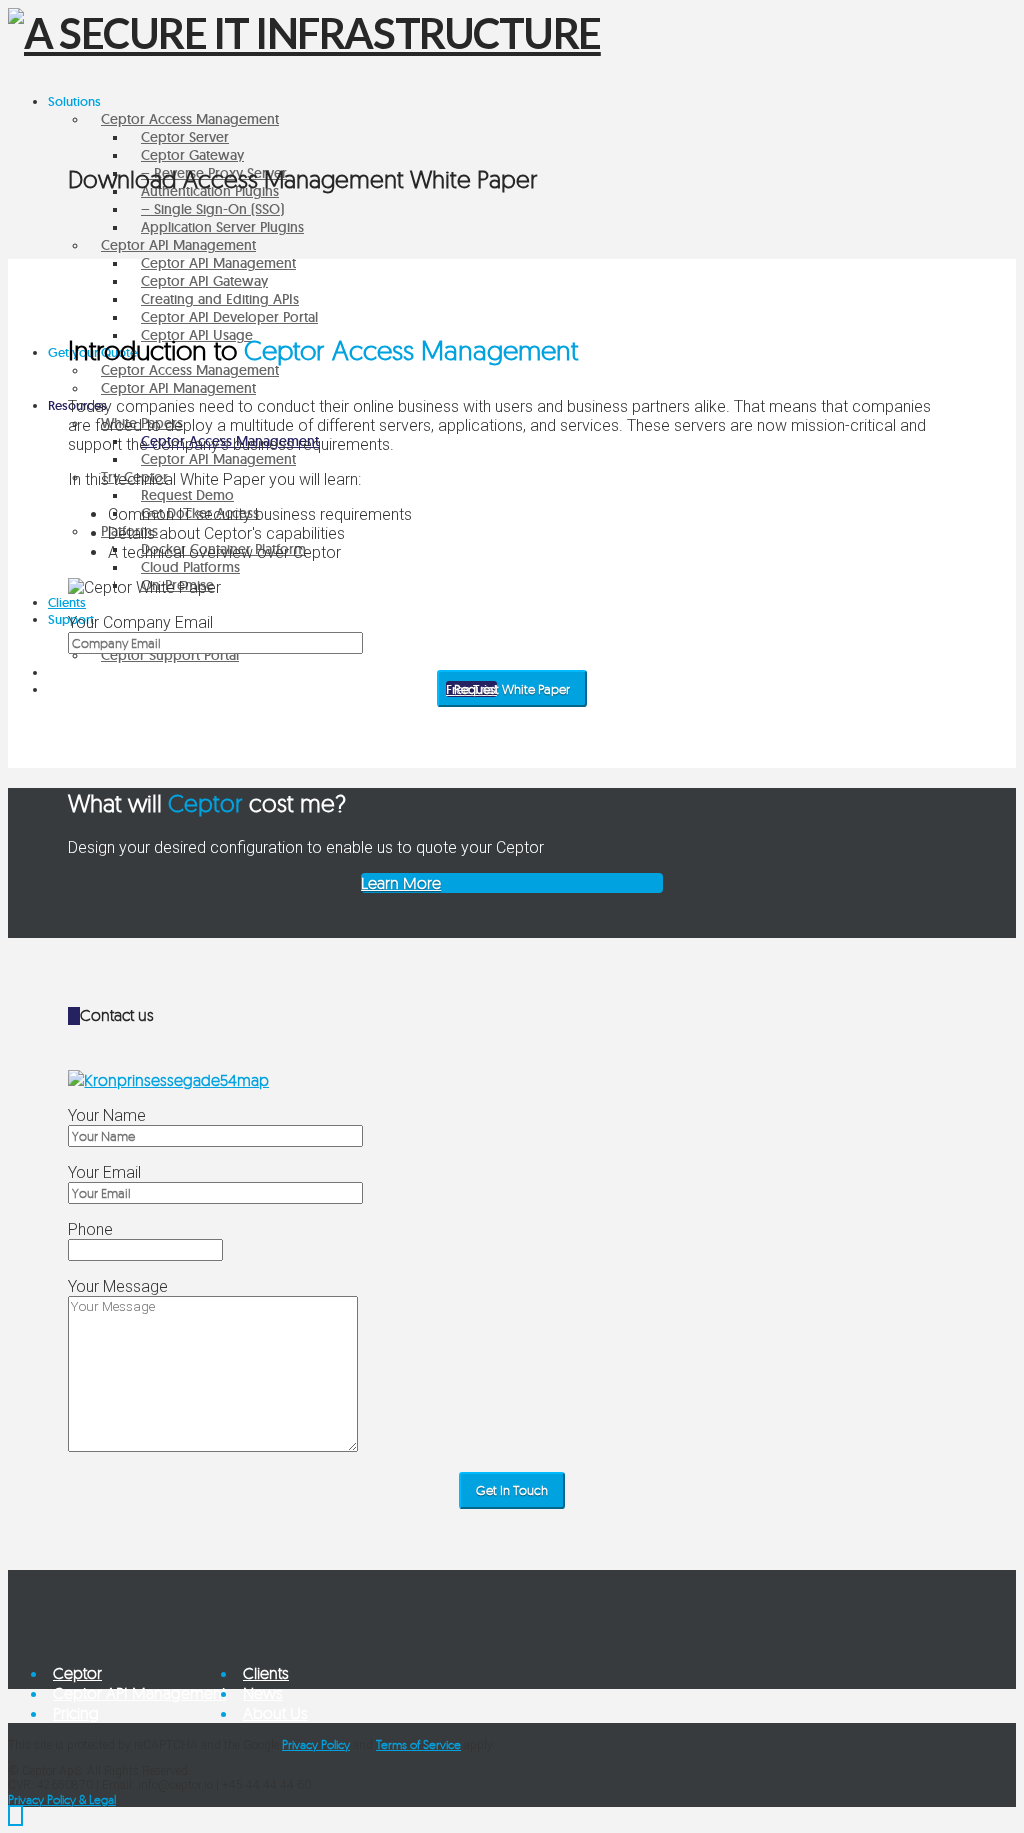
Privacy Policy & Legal (62, 1799)
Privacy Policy (316, 1744)
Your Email (104, 1172)
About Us (275, 1713)
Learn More (401, 883)
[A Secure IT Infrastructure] (304, 33)
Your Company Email (140, 622)
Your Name (107, 1115)
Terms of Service (418, 1744)
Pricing (76, 1713)
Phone (90, 1229)
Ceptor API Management (139, 1693)
